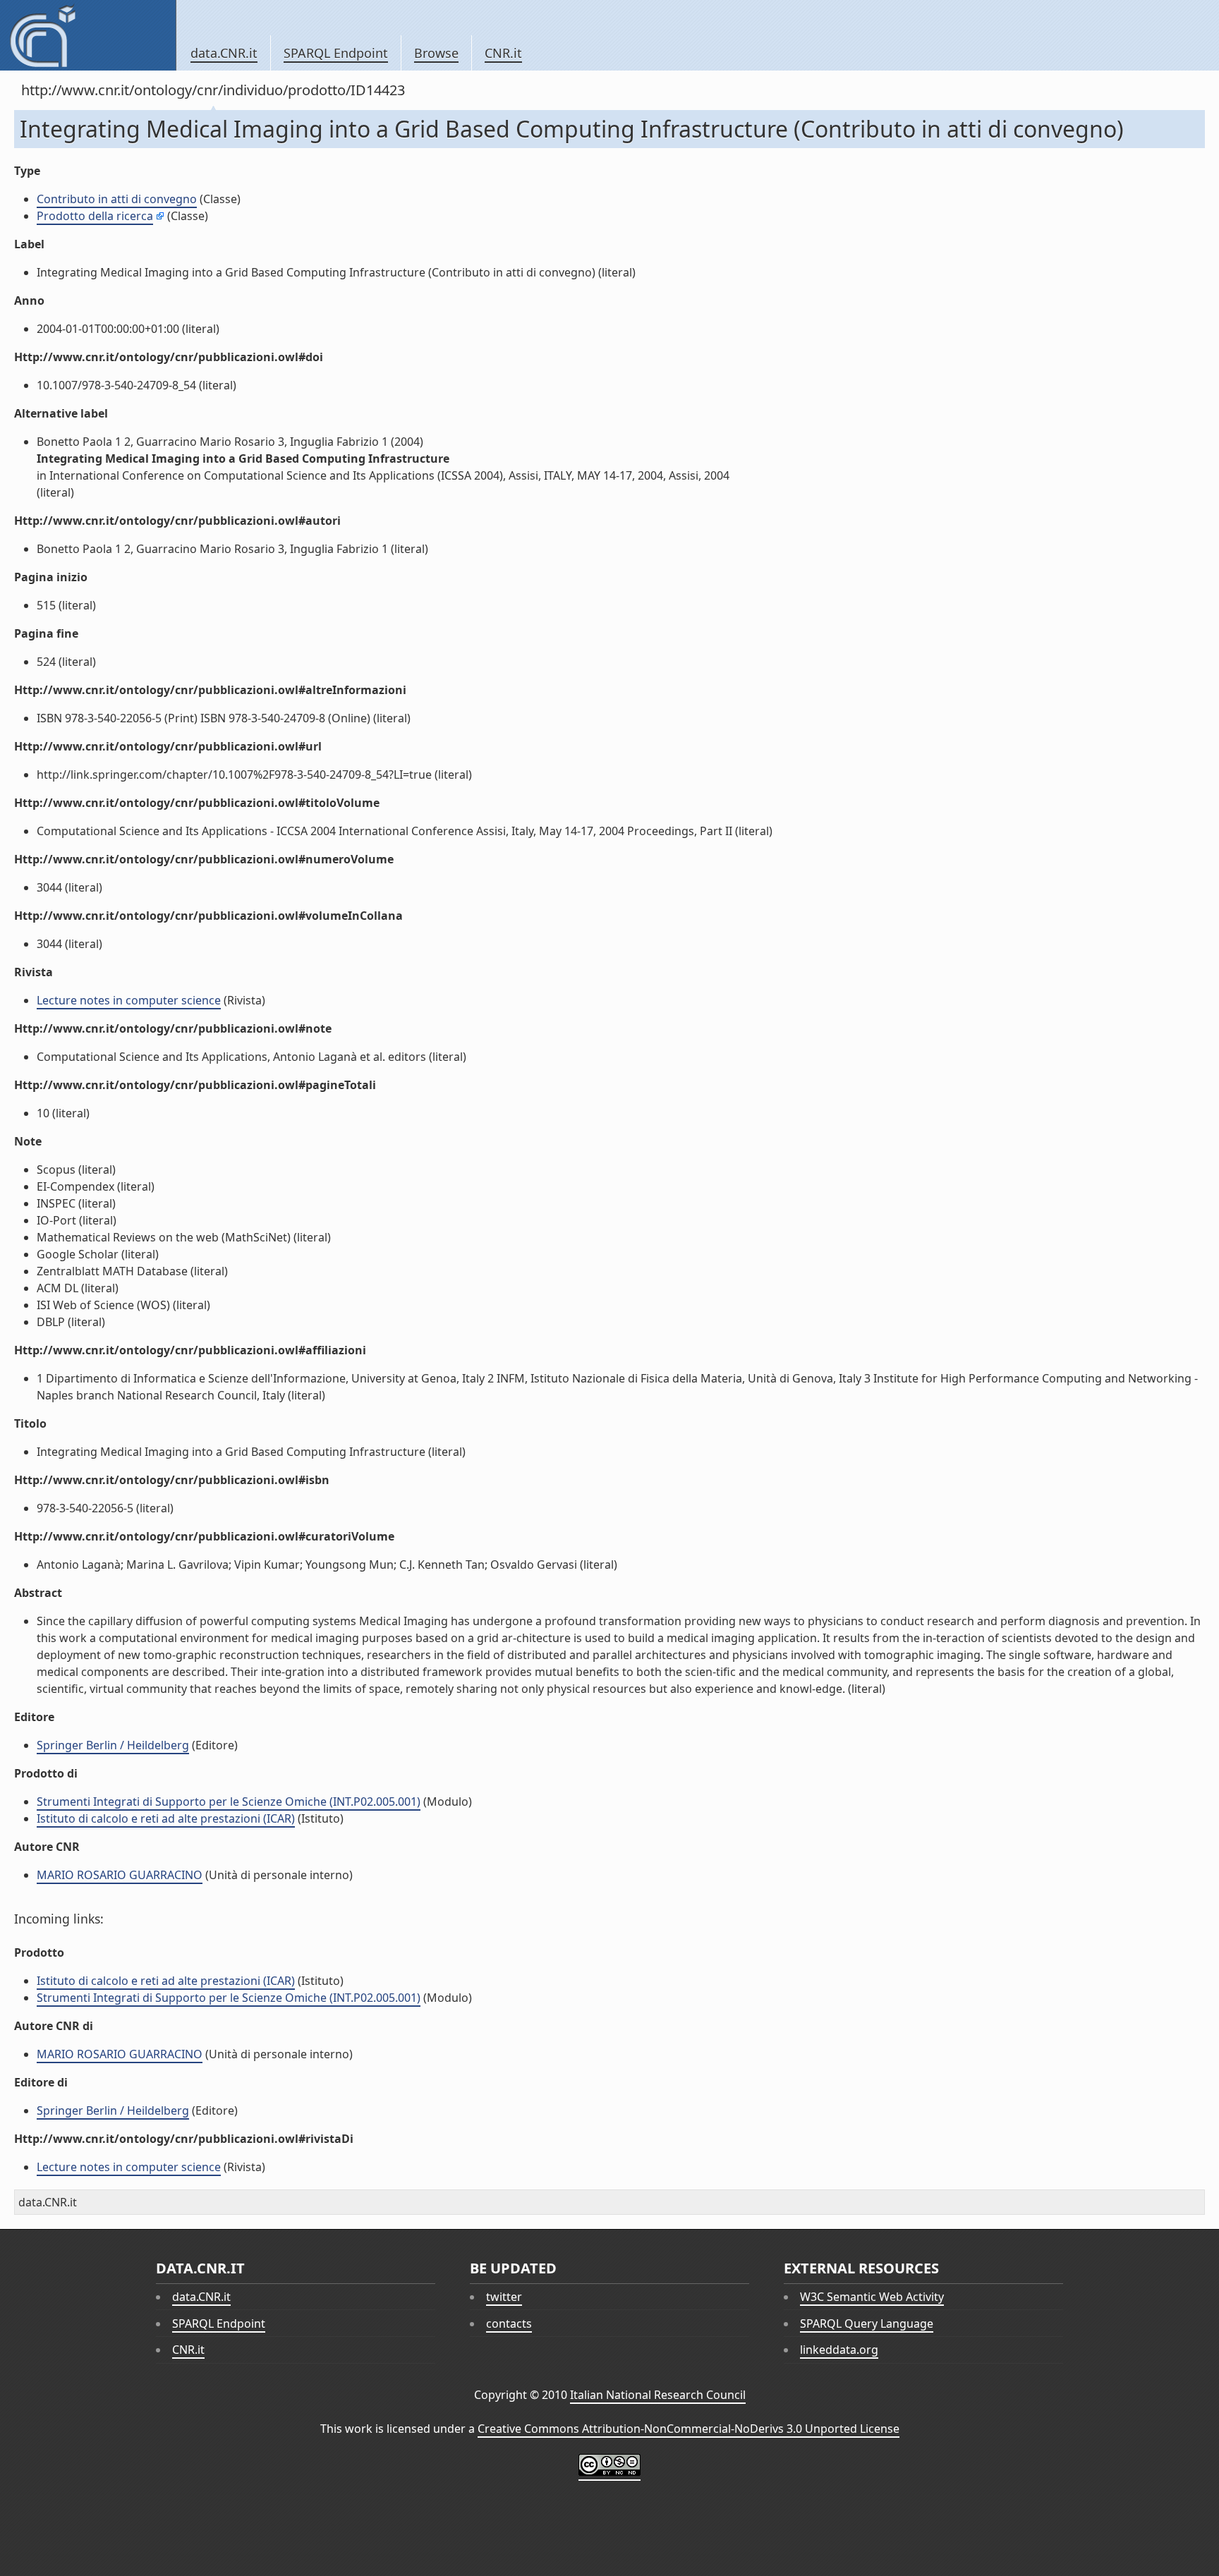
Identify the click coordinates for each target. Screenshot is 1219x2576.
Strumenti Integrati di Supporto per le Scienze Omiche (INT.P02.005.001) (229, 1802)
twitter (504, 2297)
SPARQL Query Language (867, 2323)
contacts (509, 2323)
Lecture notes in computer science (129, 1000)
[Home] (88, 35)
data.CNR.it (224, 53)
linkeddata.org (839, 2350)
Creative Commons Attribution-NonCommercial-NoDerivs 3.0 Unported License (689, 2429)
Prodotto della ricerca (95, 216)
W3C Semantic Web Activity (872, 2297)
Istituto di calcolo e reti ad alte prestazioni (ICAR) (166, 1818)
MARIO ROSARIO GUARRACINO (120, 1875)
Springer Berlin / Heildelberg (113, 1745)
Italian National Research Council (658, 2395)
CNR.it (503, 53)
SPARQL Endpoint (336, 53)
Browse (436, 53)
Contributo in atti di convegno (117, 199)
